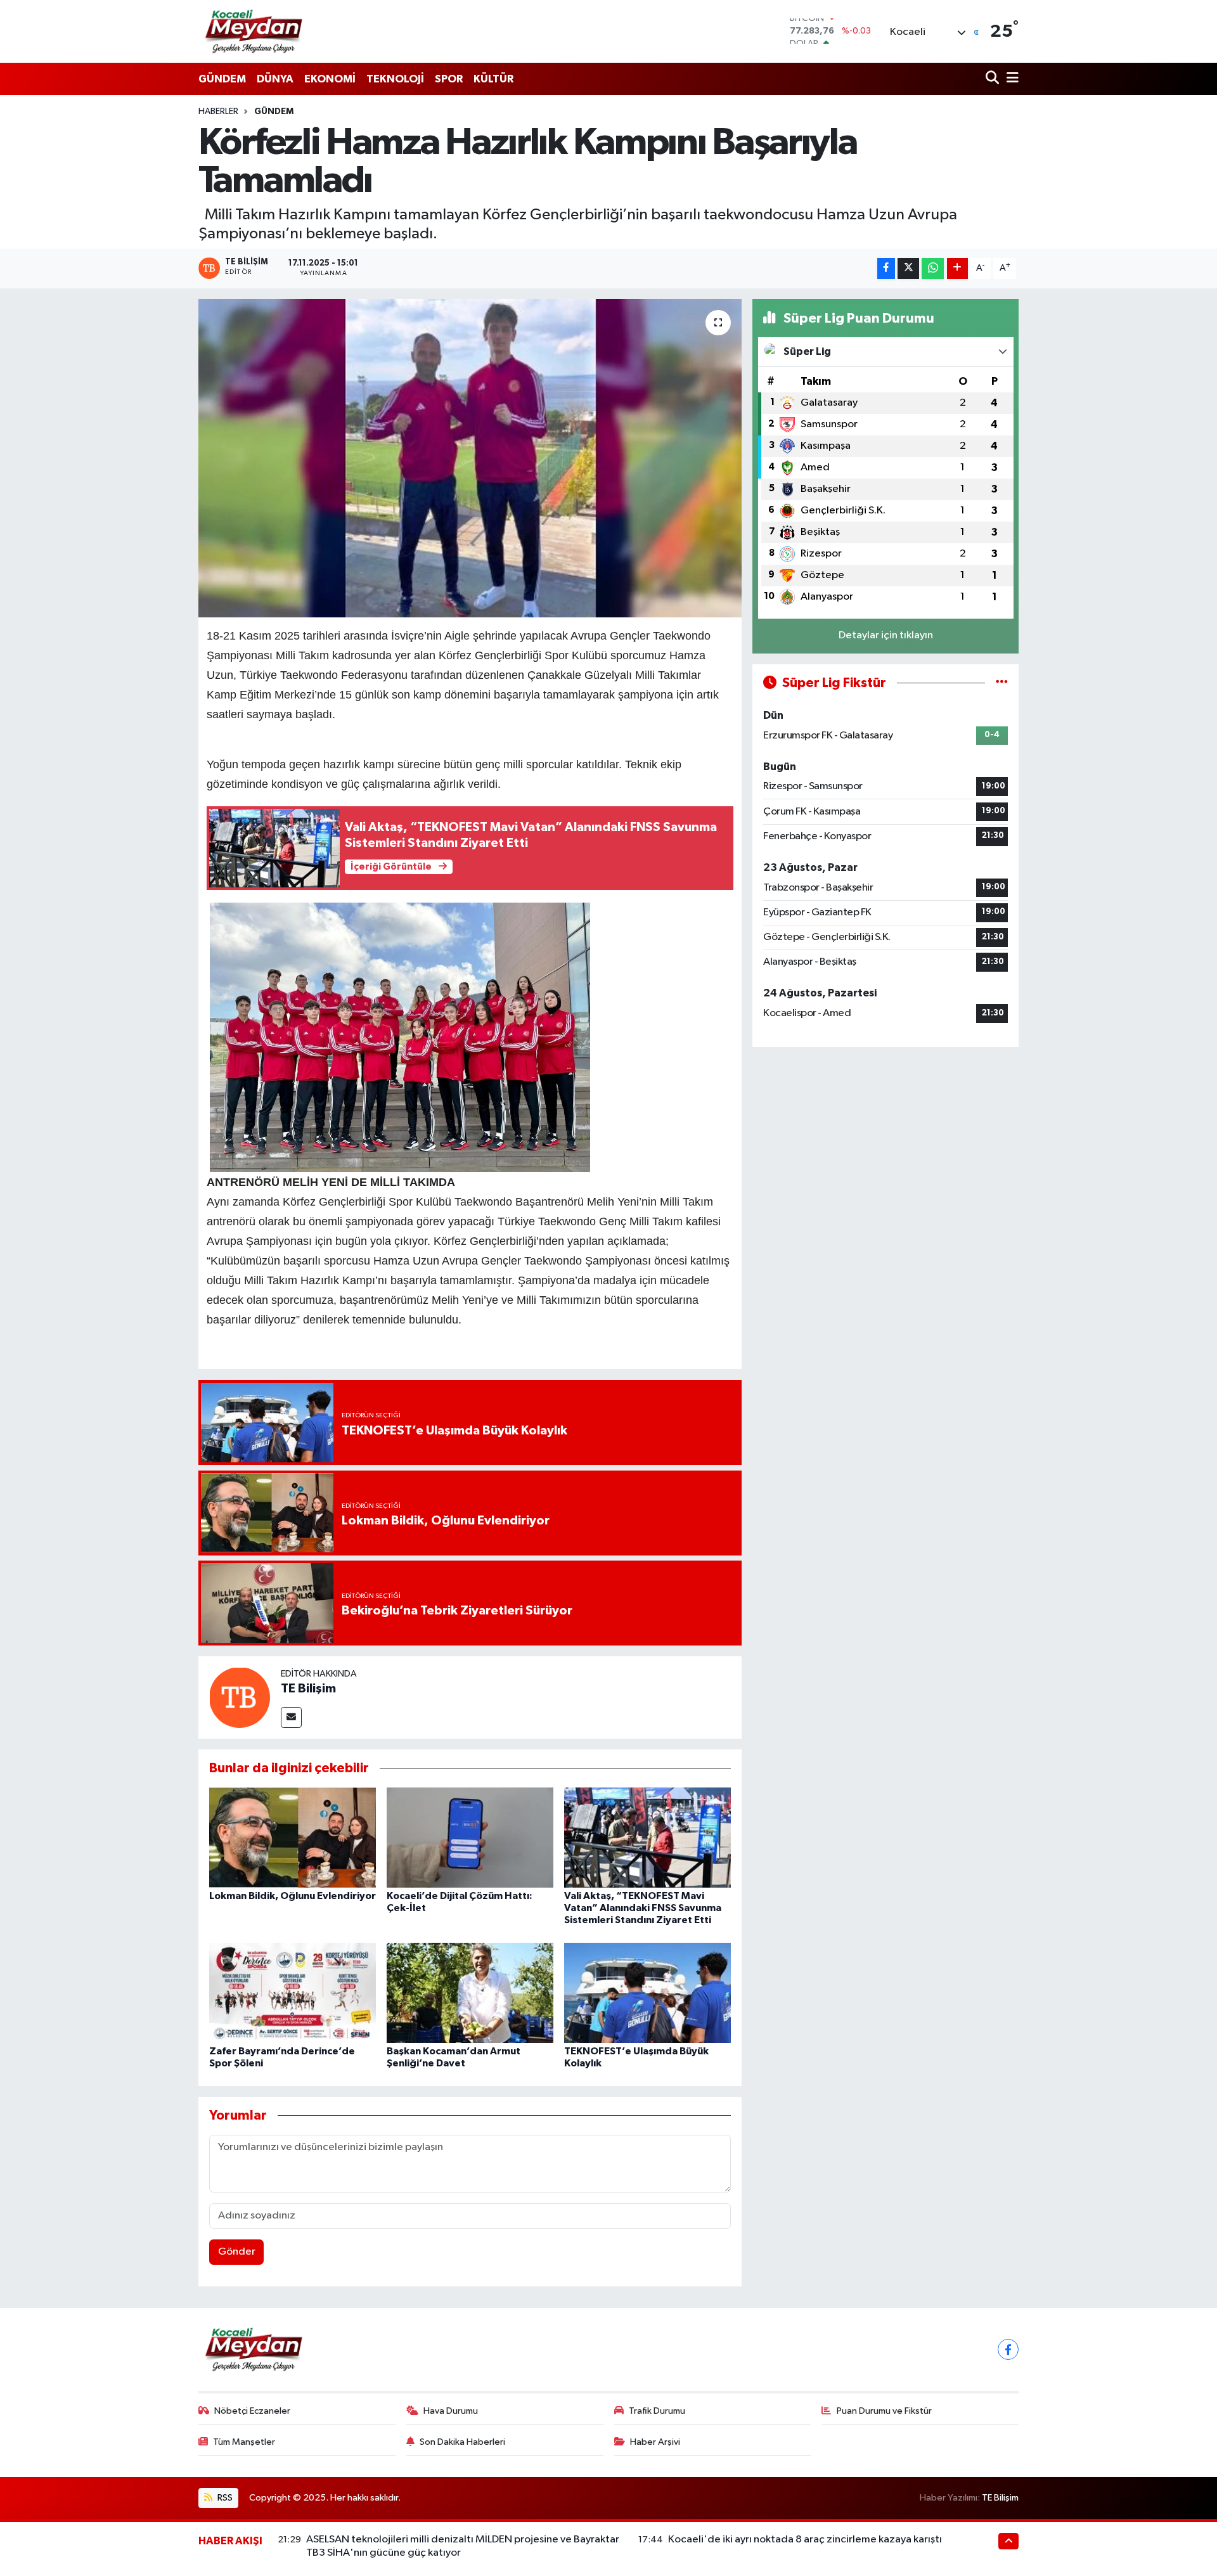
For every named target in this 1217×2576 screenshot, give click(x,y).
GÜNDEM (222, 79)
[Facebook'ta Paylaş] (886, 268)
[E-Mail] (291, 1717)
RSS (224, 2498)
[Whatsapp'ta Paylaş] (933, 268)
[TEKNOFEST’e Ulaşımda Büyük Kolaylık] (647, 1993)
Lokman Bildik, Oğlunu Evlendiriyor (293, 1896)
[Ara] (994, 79)
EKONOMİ (330, 79)
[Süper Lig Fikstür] (1002, 683)
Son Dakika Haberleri (462, 2442)
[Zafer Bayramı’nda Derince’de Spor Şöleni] (293, 1993)
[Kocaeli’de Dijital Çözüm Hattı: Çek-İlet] (470, 1837)
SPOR (449, 79)
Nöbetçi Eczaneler (252, 2411)
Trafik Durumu (657, 2411)
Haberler (218, 112)
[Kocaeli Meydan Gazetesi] (254, 31)
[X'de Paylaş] (908, 268)
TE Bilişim (308, 1689)
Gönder (237, 2252)
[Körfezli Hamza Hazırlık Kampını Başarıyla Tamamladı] (470, 458)
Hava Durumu (451, 2411)
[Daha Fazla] (957, 268)
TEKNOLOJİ (395, 79)
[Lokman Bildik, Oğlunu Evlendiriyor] (293, 1837)
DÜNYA (275, 79)
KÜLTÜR (493, 79)
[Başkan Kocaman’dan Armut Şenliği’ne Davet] (470, 1993)
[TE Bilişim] (240, 1697)
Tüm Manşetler (244, 2442)
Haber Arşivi (655, 2442)
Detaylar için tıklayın (886, 635)
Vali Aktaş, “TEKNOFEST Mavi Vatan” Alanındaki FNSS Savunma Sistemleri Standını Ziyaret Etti (643, 1908)
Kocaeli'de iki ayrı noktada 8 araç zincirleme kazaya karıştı (805, 2540)
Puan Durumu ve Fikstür (884, 2411)
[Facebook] (1008, 2349)
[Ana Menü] (1010, 79)
